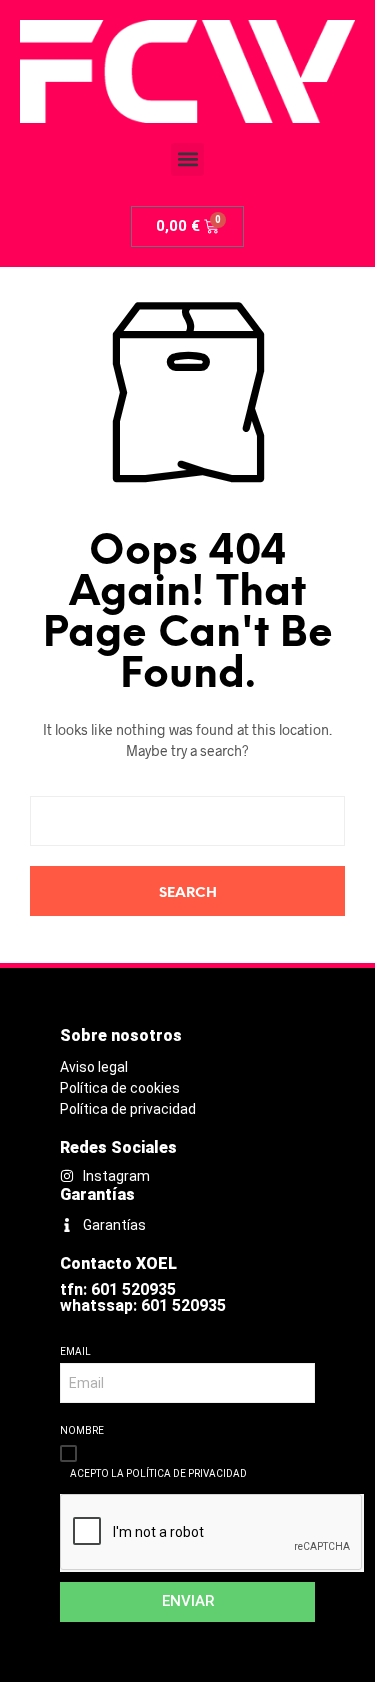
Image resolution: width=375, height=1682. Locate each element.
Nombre (82, 1430)
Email (75, 1351)
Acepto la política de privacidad (158, 1473)
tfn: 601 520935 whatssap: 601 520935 (143, 1297)
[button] (187, 159)
